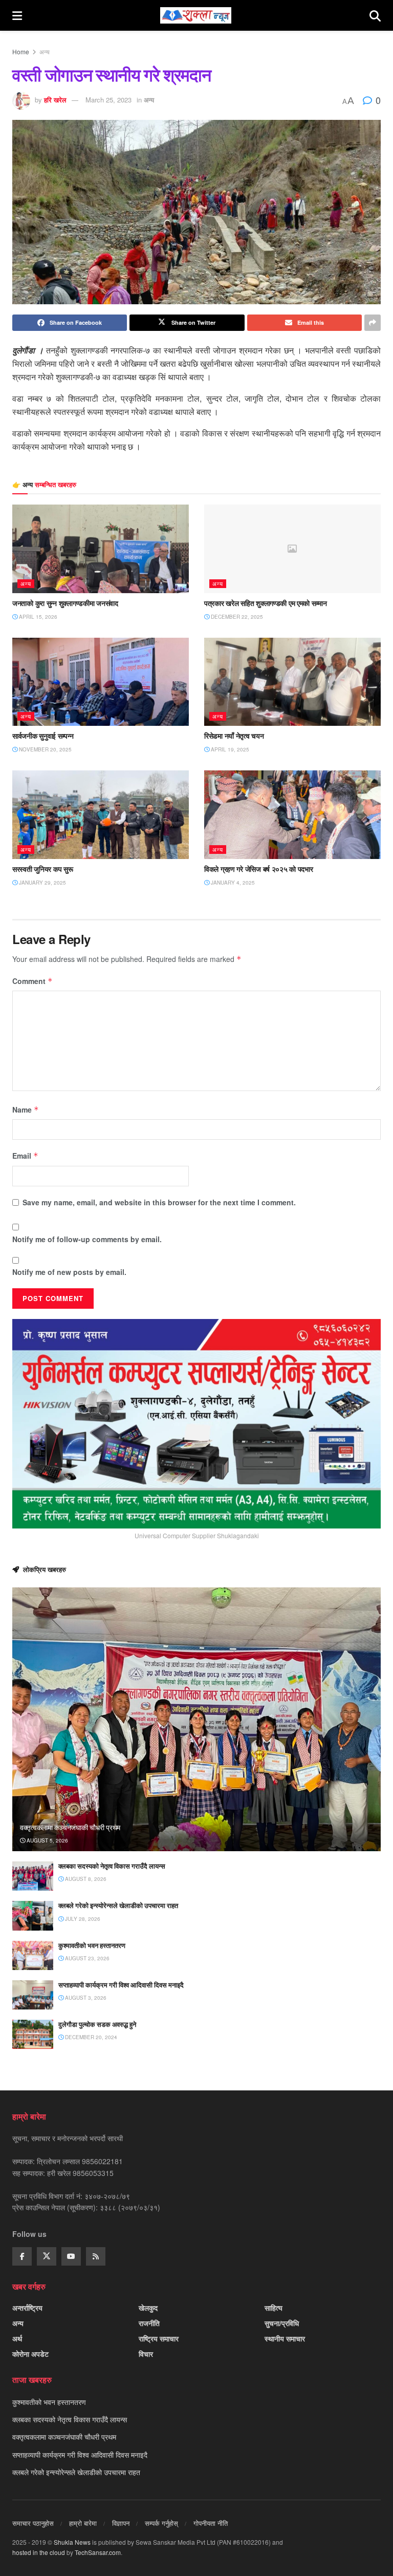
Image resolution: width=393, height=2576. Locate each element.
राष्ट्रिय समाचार (159, 2338)
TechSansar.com (98, 2552)
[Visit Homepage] (196, 15)
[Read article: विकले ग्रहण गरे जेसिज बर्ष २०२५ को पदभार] (292, 815)
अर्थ (17, 2338)
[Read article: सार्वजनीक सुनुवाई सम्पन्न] (101, 682)
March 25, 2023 (108, 100)
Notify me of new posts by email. (69, 1272)
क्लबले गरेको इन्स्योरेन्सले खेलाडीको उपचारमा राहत (118, 1905)
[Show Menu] (17, 15)
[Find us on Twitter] (47, 2256)
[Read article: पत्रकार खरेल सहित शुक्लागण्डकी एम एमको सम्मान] (292, 549)
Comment (32, 981)
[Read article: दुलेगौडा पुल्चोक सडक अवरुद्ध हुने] (33, 2034)
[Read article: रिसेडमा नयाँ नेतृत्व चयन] (292, 682)
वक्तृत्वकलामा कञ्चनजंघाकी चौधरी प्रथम (70, 1827)
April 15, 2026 (37, 617)
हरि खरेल (55, 100)
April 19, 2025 (229, 749)
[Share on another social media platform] (373, 323)
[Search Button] (375, 15)
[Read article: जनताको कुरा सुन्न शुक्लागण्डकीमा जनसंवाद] (101, 549)
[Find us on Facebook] (22, 2256)
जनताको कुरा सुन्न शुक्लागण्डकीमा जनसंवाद (65, 603)
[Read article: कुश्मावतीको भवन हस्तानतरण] (33, 1955)
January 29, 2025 (42, 883)
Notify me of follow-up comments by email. (87, 1239)
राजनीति (149, 2323)
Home (21, 51)
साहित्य (274, 2308)
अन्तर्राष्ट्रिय (27, 2308)
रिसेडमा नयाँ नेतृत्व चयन (234, 736)
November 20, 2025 (45, 749)
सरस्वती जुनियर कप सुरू (43, 869)
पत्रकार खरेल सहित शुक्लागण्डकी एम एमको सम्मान (266, 603)
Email (25, 1156)
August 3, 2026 (85, 1998)
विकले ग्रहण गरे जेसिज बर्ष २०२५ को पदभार (259, 869)
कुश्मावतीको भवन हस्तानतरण (92, 1945)
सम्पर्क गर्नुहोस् (161, 2523)
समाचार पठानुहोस (33, 2523)
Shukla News (72, 2542)
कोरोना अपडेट (30, 2354)
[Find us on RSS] (96, 2256)
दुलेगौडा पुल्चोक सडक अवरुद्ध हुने (97, 2024)
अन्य (45, 51)
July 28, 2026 (82, 1919)
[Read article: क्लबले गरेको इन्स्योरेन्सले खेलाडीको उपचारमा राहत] (33, 1915)
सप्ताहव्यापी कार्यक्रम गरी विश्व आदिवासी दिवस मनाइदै (121, 1985)
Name (26, 1109)
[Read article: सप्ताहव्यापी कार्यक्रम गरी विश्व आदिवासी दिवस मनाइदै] (33, 1995)
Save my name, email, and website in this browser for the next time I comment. (159, 1202)
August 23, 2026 (86, 1958)
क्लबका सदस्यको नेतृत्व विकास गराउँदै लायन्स (112, 1866)
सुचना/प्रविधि (282, 2323)
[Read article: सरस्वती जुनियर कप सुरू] (101, 815)
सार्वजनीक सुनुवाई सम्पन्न (43, 736)
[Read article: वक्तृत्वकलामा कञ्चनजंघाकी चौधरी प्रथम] (196, 1719)
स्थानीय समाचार (285, 2338)
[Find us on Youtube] (71, 2256)
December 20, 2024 (90, 2037)
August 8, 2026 (85, 1879)
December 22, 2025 (236, 617)
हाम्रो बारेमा (83, 2523)
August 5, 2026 (47, 1840)
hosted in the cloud (39, 2552)
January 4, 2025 (232, 883)
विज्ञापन (121, 2523)
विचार (146, 2354)
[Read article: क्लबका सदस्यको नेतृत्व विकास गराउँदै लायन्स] (33, 1876)
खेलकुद (148, 2308)
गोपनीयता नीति (211, 2523)
